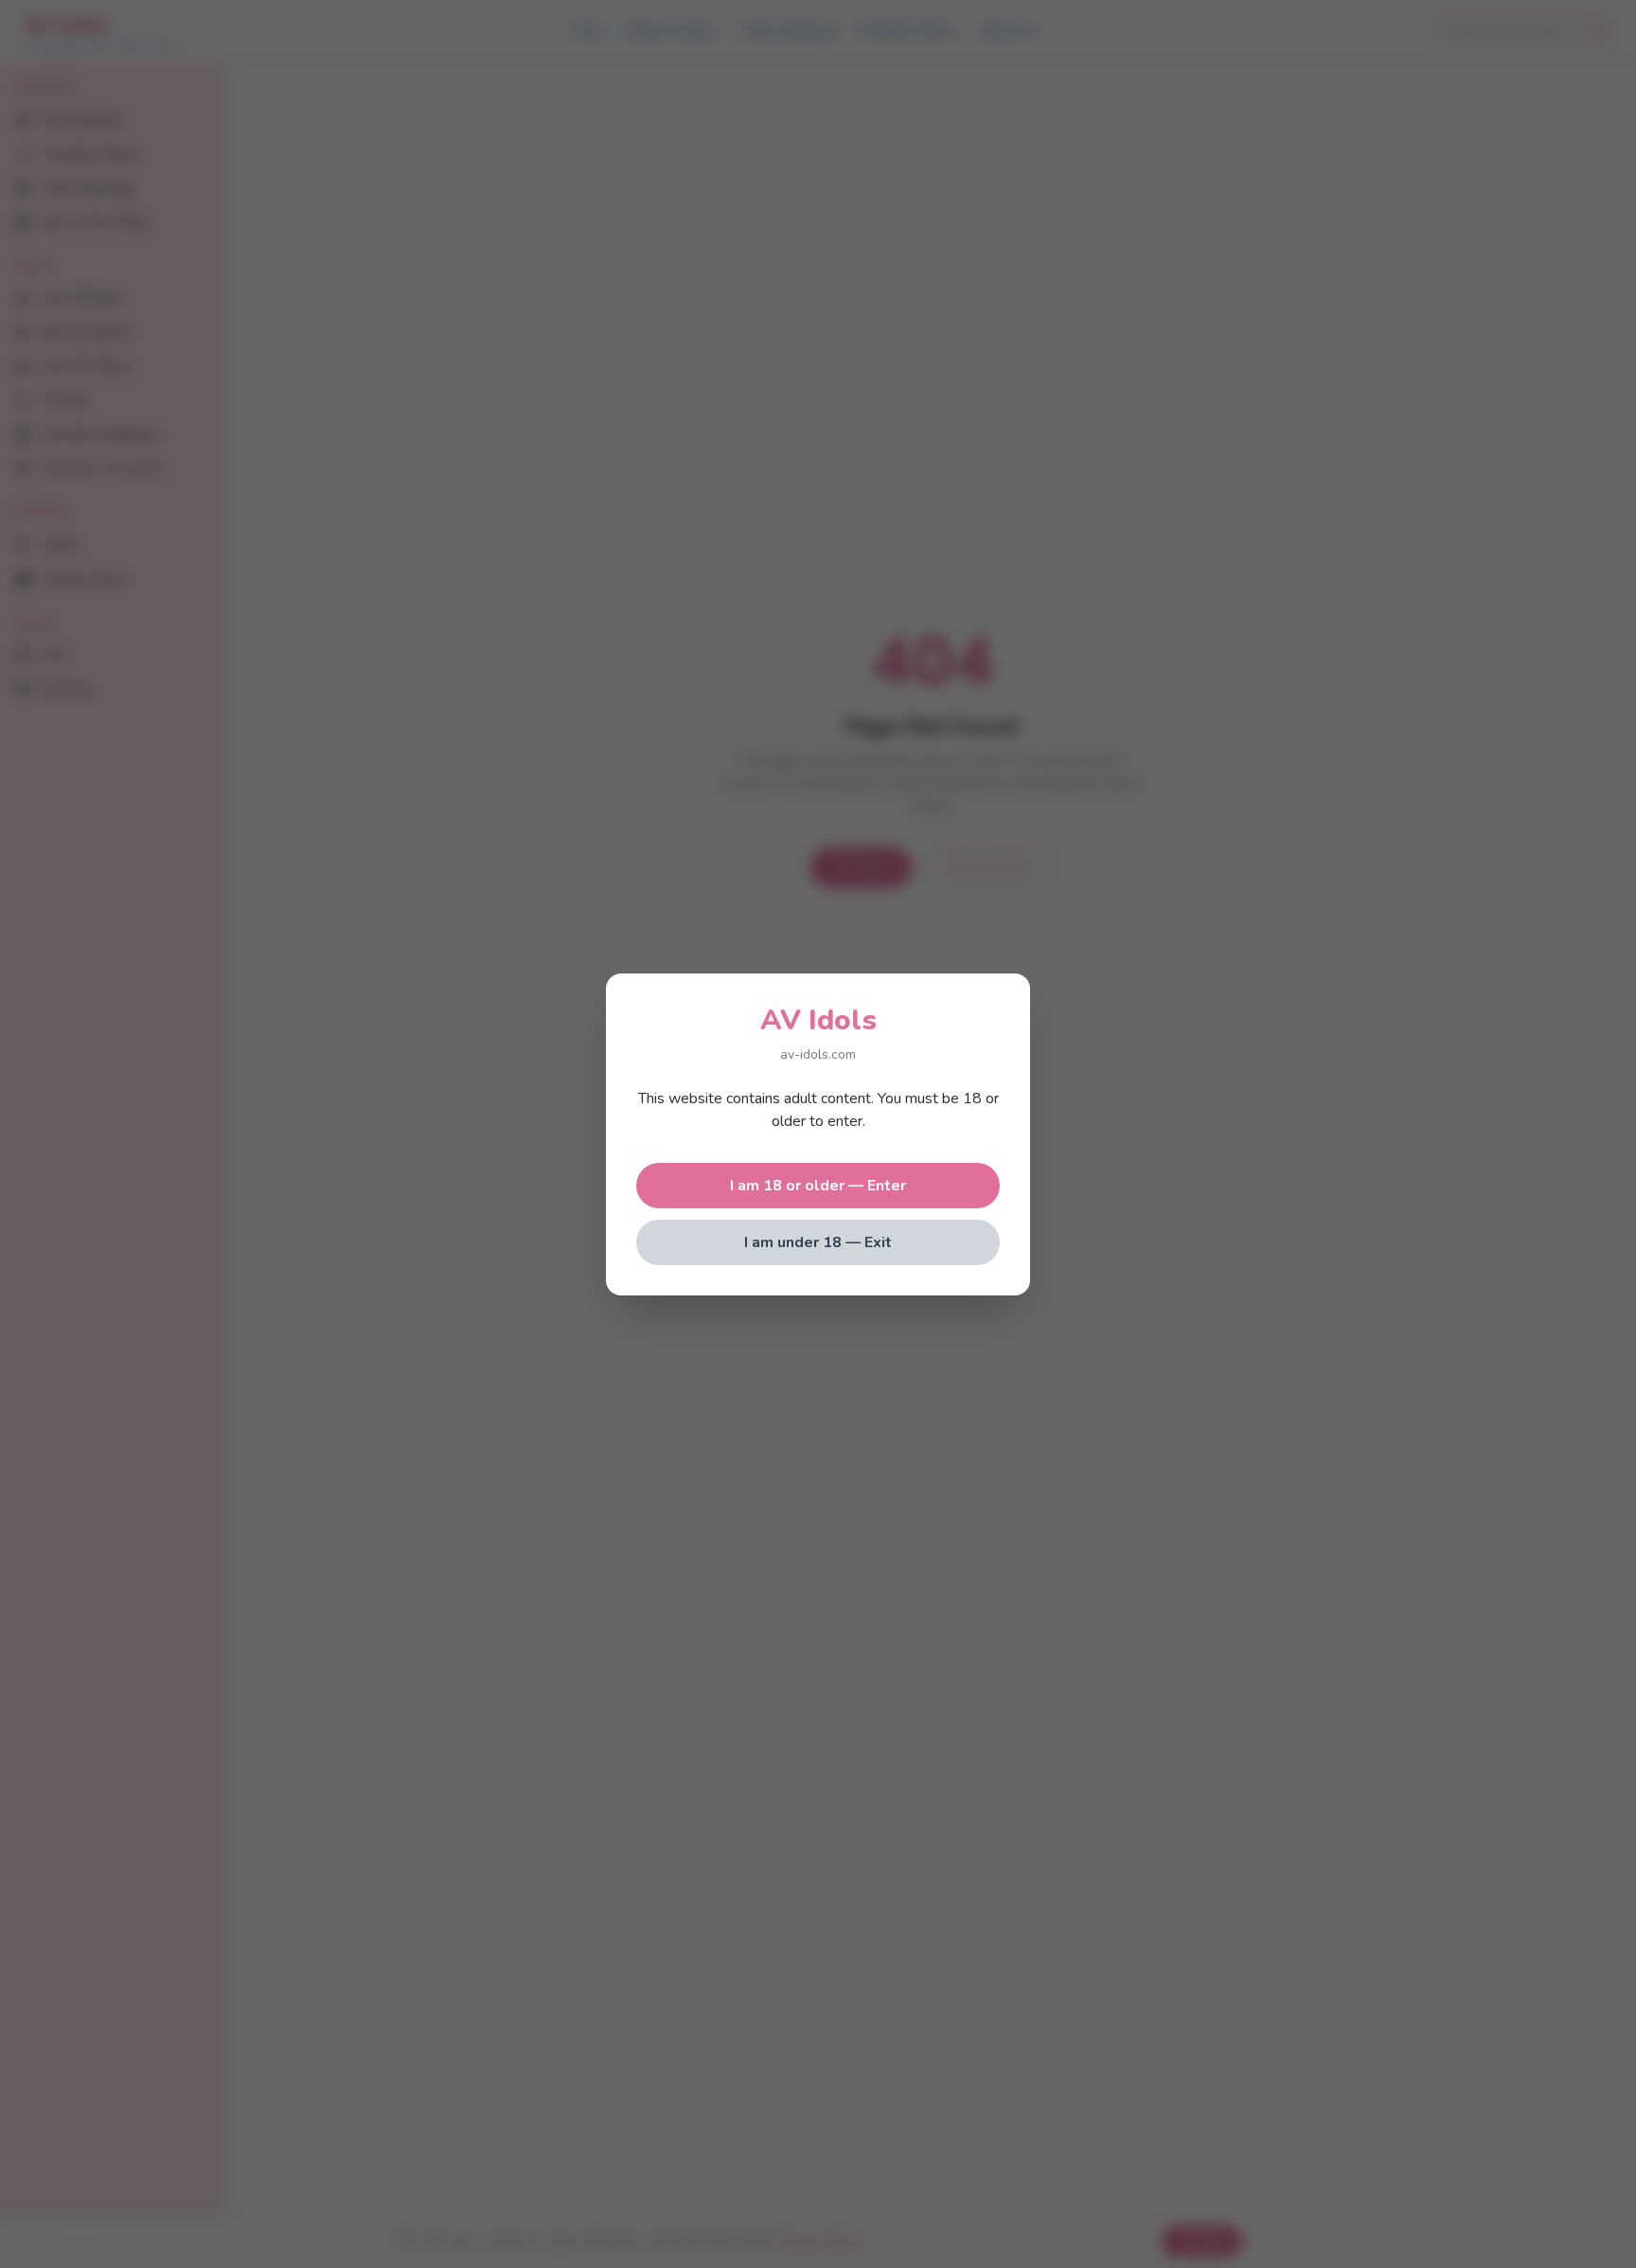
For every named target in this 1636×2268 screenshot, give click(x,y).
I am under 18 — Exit (818, 1242)
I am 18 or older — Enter (818, 1186)
